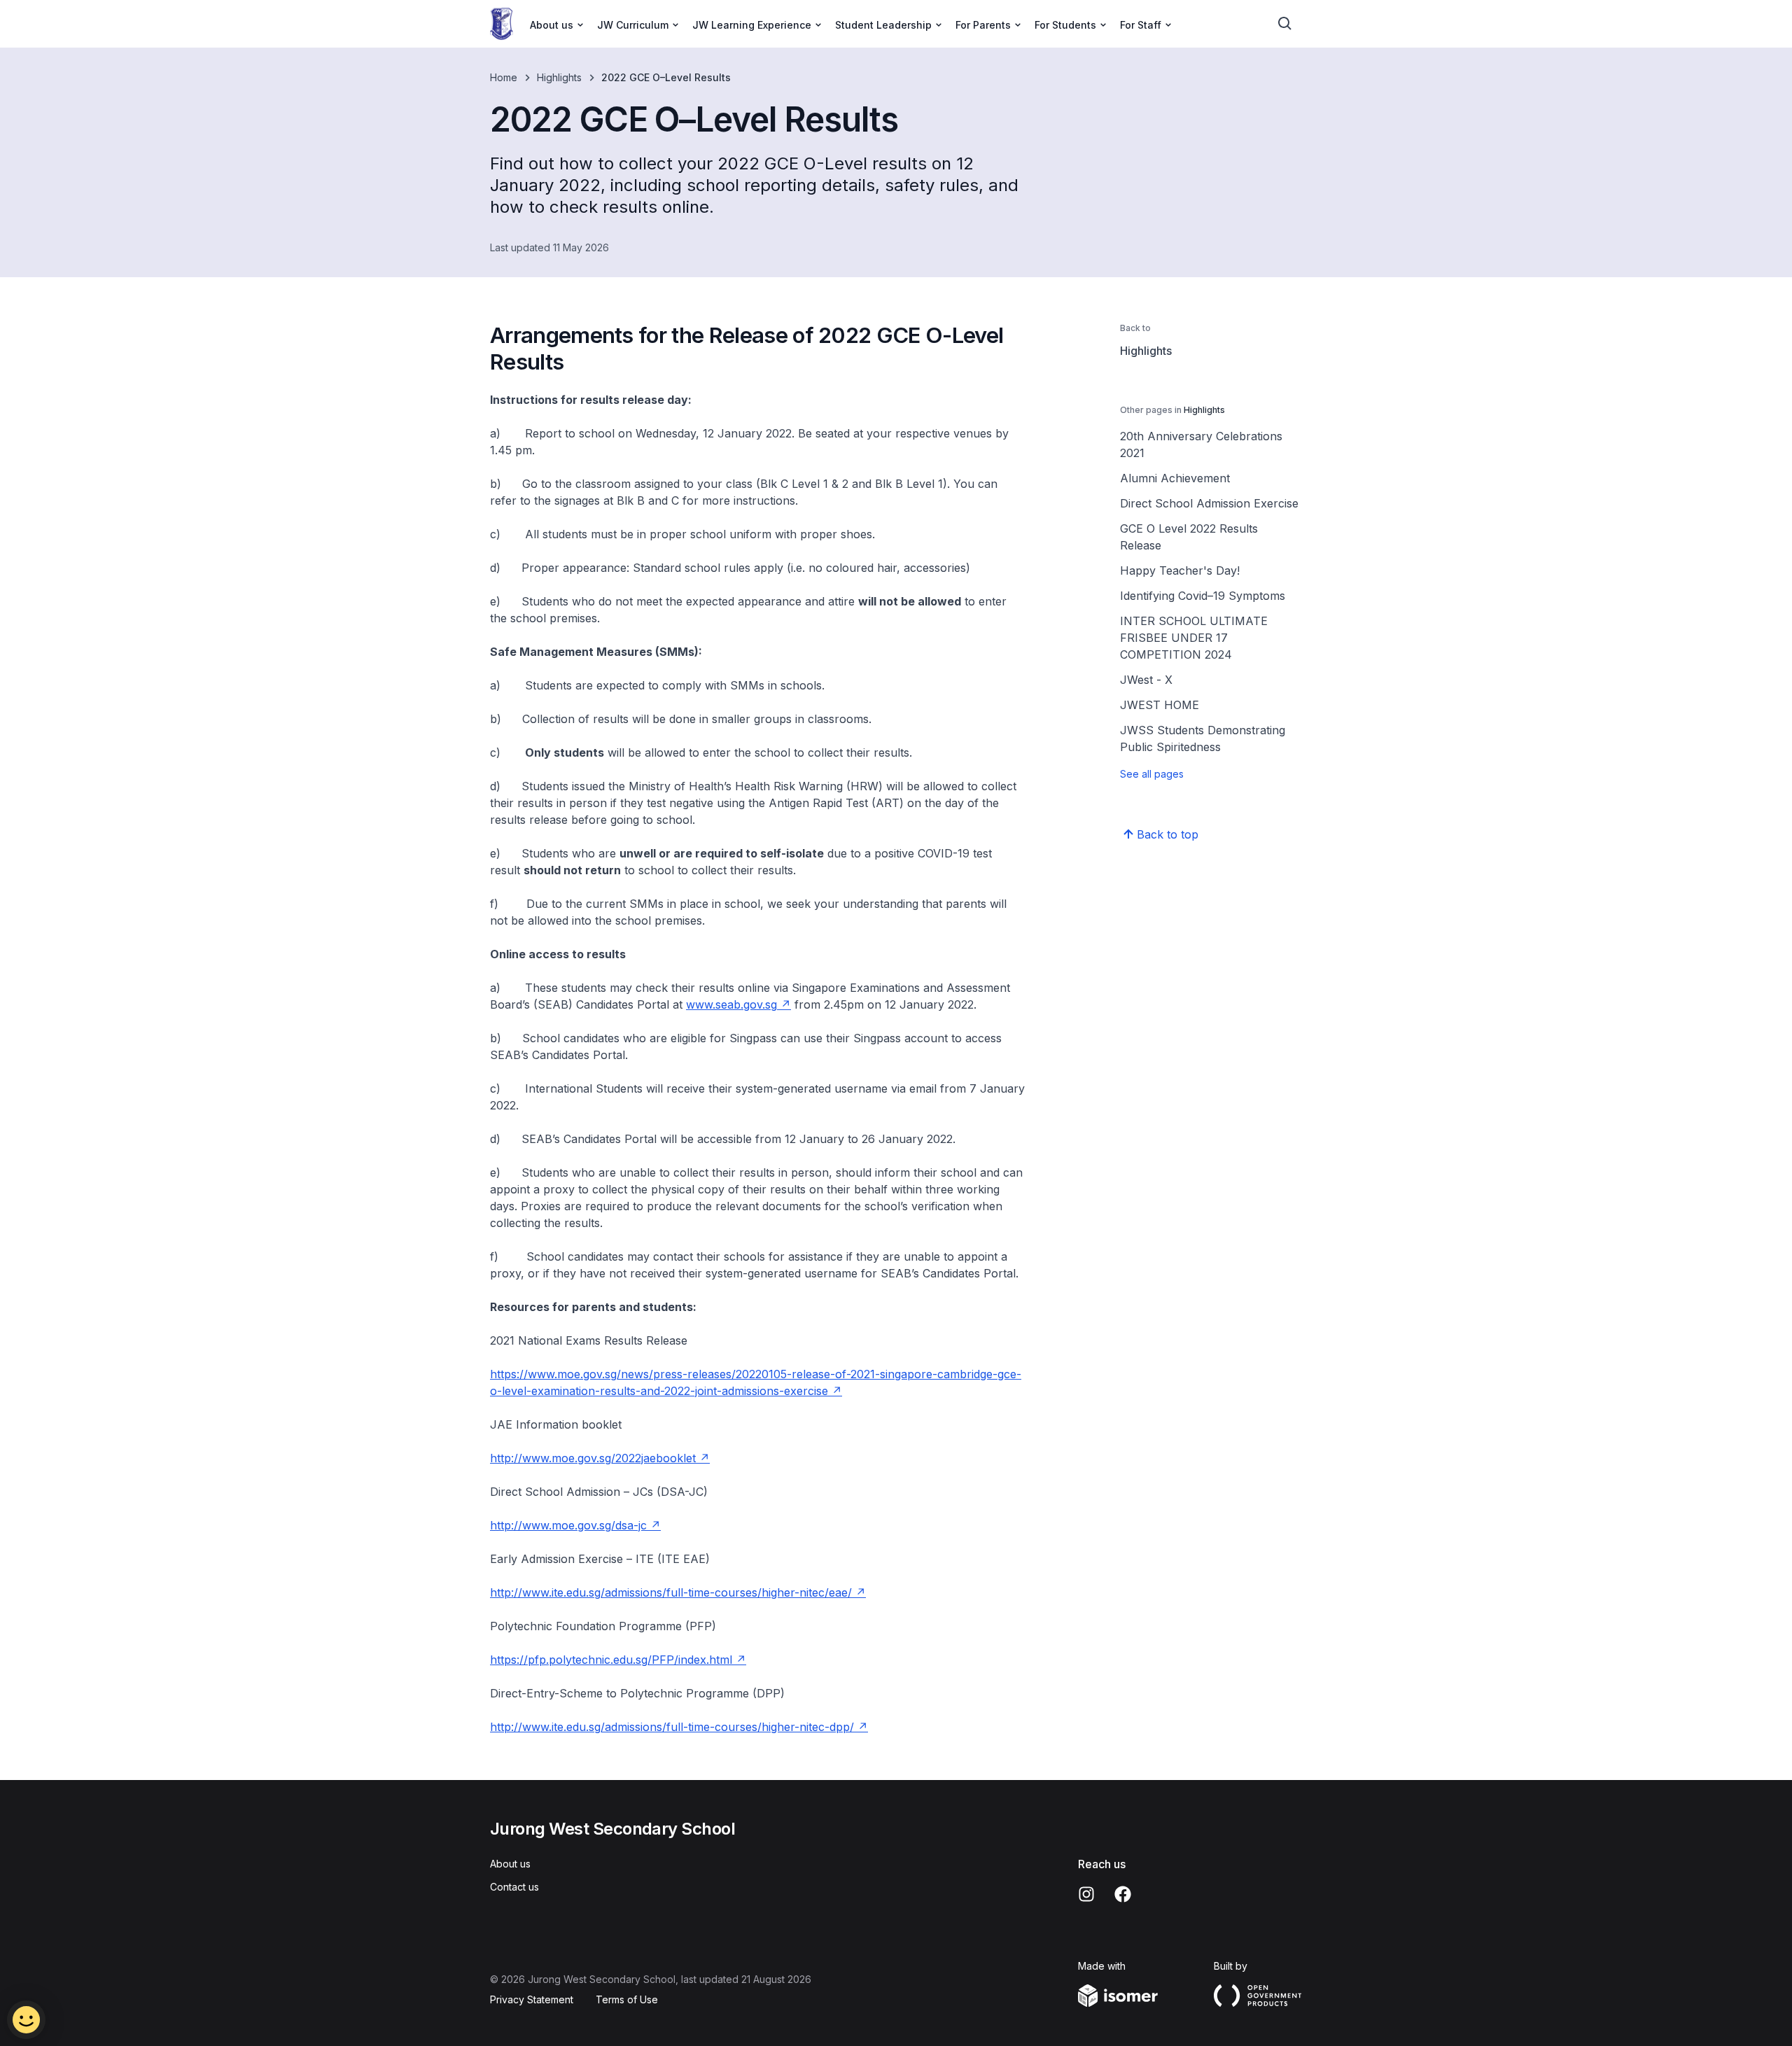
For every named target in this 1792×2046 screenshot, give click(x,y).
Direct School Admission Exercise (1209, 503)
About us (510, 1864)
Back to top (1168, 834)
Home (504, 77)
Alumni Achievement (1175, 478)
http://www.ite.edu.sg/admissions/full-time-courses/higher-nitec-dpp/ (672, 1727)
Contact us (514, 1887)
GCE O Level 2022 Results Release (1189, 537)
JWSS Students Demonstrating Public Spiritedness (1203, 738)
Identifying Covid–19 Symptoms (1203, 596)
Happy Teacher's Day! (1180, 570)
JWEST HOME (1160, 705)
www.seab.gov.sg (731, 1004)
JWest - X (1146, 680)
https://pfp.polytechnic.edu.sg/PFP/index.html (611, 1660)
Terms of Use (627, 1999)
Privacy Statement (532, 1999)
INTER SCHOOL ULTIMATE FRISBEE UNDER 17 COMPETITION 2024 (1194, 638)
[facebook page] (1123, 1894)
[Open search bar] (1285, 24)
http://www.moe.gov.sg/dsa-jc (568, 1525)
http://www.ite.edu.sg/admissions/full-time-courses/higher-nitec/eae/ (671, 1592)
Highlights (559, 77)
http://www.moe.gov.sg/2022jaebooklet (593, 1458)
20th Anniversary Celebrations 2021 (1201, 444)
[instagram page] (1086, 1894)
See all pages (1152, 774)
